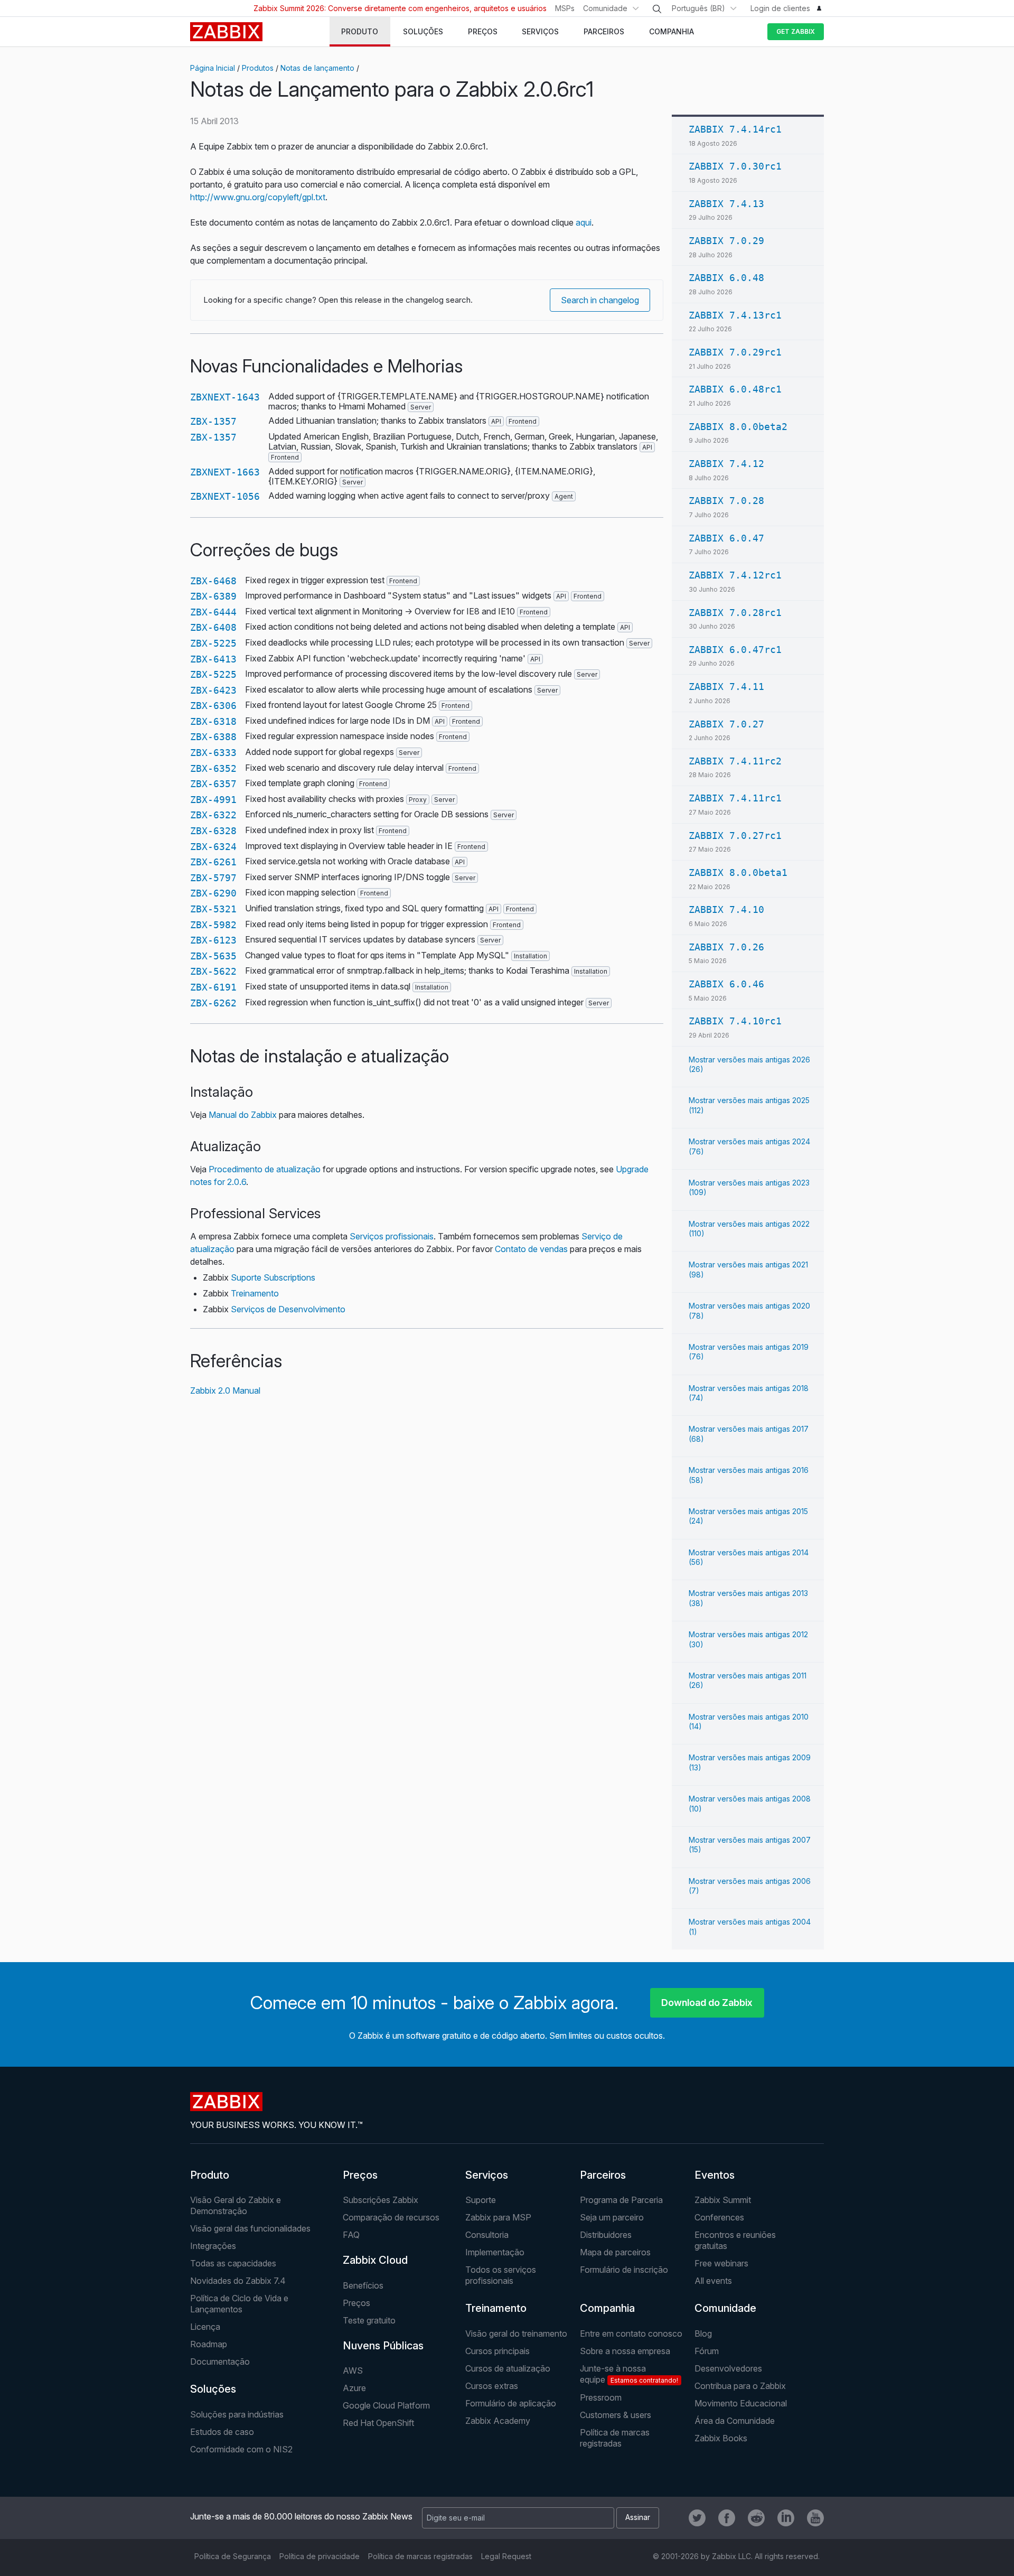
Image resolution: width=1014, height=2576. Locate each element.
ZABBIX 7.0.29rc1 (735, 352)
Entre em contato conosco (631, 2334)
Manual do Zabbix (243, 1115)
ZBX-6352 (213, 768)
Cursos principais (497, 2351)
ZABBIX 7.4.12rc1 (735, 575)
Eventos (715, 2175)
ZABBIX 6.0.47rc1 (735, 650)
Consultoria (487, 2235)
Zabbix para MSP (498, 2217)
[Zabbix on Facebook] (727, 2518)
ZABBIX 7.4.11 (726, 687)
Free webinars (721, 2263)
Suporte (481, 2200)
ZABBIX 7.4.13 (726, 204)
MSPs (565, 8)
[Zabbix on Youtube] (815, 2518)
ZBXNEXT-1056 (225, 496)
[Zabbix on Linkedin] (786, 2518)
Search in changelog (600, 300)
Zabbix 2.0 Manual (225, 1390)
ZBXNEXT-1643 (225, 397)
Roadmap (209, 2344)
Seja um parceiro (612, 2217)
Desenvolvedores (728, 2368)
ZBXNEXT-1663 (225, 472)
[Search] (657, 9)
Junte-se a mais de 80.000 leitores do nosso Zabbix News (301, 2516)
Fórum (707, 2351)
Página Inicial (213, 68)
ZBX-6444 (213, 612)
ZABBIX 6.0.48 (726, 278)
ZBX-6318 (213, 721)
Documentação (220, 2362)
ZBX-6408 (213, 627)
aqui (584, 222)
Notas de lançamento (317, 68)
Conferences (719, 2217)
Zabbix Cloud (375, 2260)
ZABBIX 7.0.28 (726, 501)
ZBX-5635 (213, 956)
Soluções (213, 2389)
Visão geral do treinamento (516, 2334)
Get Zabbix (796, 31)
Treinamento (255, 1293)
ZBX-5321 (213, 909)
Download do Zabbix (707, 2003)
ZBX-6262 (213, 1003)
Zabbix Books (721, 2438)
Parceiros (603, 2175)
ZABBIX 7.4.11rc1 (735, 798)
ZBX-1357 (213, 421)
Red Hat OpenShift (378, 2423)
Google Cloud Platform (386, 2405)
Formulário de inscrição (624, 2270)
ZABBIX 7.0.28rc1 (735, 613)
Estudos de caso (222, 2432)
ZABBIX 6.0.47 (726, 538)
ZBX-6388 (213, 737)
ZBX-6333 (213, 753)
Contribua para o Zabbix (740, 2386)
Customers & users (616, 2415)
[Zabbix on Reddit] (756, 2518)
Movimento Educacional (741, 2403)
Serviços (487, 2175)
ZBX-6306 (213, 706)
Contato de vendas (531, 1249)
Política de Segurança (233, 2556)
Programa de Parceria (621, 2200)
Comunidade (605, 8)
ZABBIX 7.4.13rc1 (735, 315)
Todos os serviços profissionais (501, 2275)
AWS (353, 2370)
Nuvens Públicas (383, 2346)
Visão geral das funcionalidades (250, 2228)
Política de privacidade (320, 2556)
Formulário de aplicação (511, 2403)
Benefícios (363, 2285)
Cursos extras (492, 2386)
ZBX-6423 (213, 690)
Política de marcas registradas (615, 2438)
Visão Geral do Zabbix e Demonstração (236, 2205)
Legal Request (506, 2556)
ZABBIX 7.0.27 (726, 724)
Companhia (607, 2308)
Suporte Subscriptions (273, 1277)
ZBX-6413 (213, 659)
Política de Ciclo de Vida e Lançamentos (239, 2304)
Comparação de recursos (391, 2217)
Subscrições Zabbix (381, 2200)
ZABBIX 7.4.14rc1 (735, 129)
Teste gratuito (369, 2320)
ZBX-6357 (213, 784)
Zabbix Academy (498, 2421)
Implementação (495, 2252)
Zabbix (226, 32)
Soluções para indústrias (237, 2414)
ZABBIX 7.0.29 (726, 241)
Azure (354, 2388)
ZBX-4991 (213, 800)
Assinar (638, 2517)
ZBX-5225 (213, 643)
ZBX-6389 (213, 596)
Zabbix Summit (723, 2200)
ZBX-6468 (213, 581)
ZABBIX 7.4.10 (726, 909)
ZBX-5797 (213, 878)
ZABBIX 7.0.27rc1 (735, 836)
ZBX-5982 (213, 925)
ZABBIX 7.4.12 (726, 464)
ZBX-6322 (213, 815)
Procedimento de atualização (265, 1169)
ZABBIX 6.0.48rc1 (735, 389)
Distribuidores (606, 2235)
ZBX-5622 (213, 971)
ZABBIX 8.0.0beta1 (738, 872)
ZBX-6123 (213, 940)
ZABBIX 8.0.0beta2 (738, 427)
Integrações (213, 2246)
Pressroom (601, 2397)
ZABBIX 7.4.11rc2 (735, 761)
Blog (703, 2334)
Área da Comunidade (735, 2421)
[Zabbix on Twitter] (697, 2518)
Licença (205, 2327)
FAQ (351, 2235)
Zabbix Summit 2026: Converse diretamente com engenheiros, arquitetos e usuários (400, 8)
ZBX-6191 (213, 987)
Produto (210, 2175)
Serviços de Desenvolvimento (288, 1309)
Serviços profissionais (392, 1236)
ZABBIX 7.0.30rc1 (735, 166)
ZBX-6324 (213, 847)
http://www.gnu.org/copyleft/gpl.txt (258, 197)
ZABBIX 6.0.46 (726, 984)
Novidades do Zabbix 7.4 (238, 2281)
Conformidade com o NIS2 (241, 2449)
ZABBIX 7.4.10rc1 (735, 1021)
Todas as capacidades (233, 2263)
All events (713, 2281)
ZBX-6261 (213, 862)
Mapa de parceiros (615, 2252)
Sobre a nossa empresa (625, 2351)
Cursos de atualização (508, 2368)
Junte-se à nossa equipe (629, 2374)
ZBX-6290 (213, 893)
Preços (360, 2175)
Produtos (258, 68)
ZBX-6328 (213, 831)
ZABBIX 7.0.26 (726, 947)
